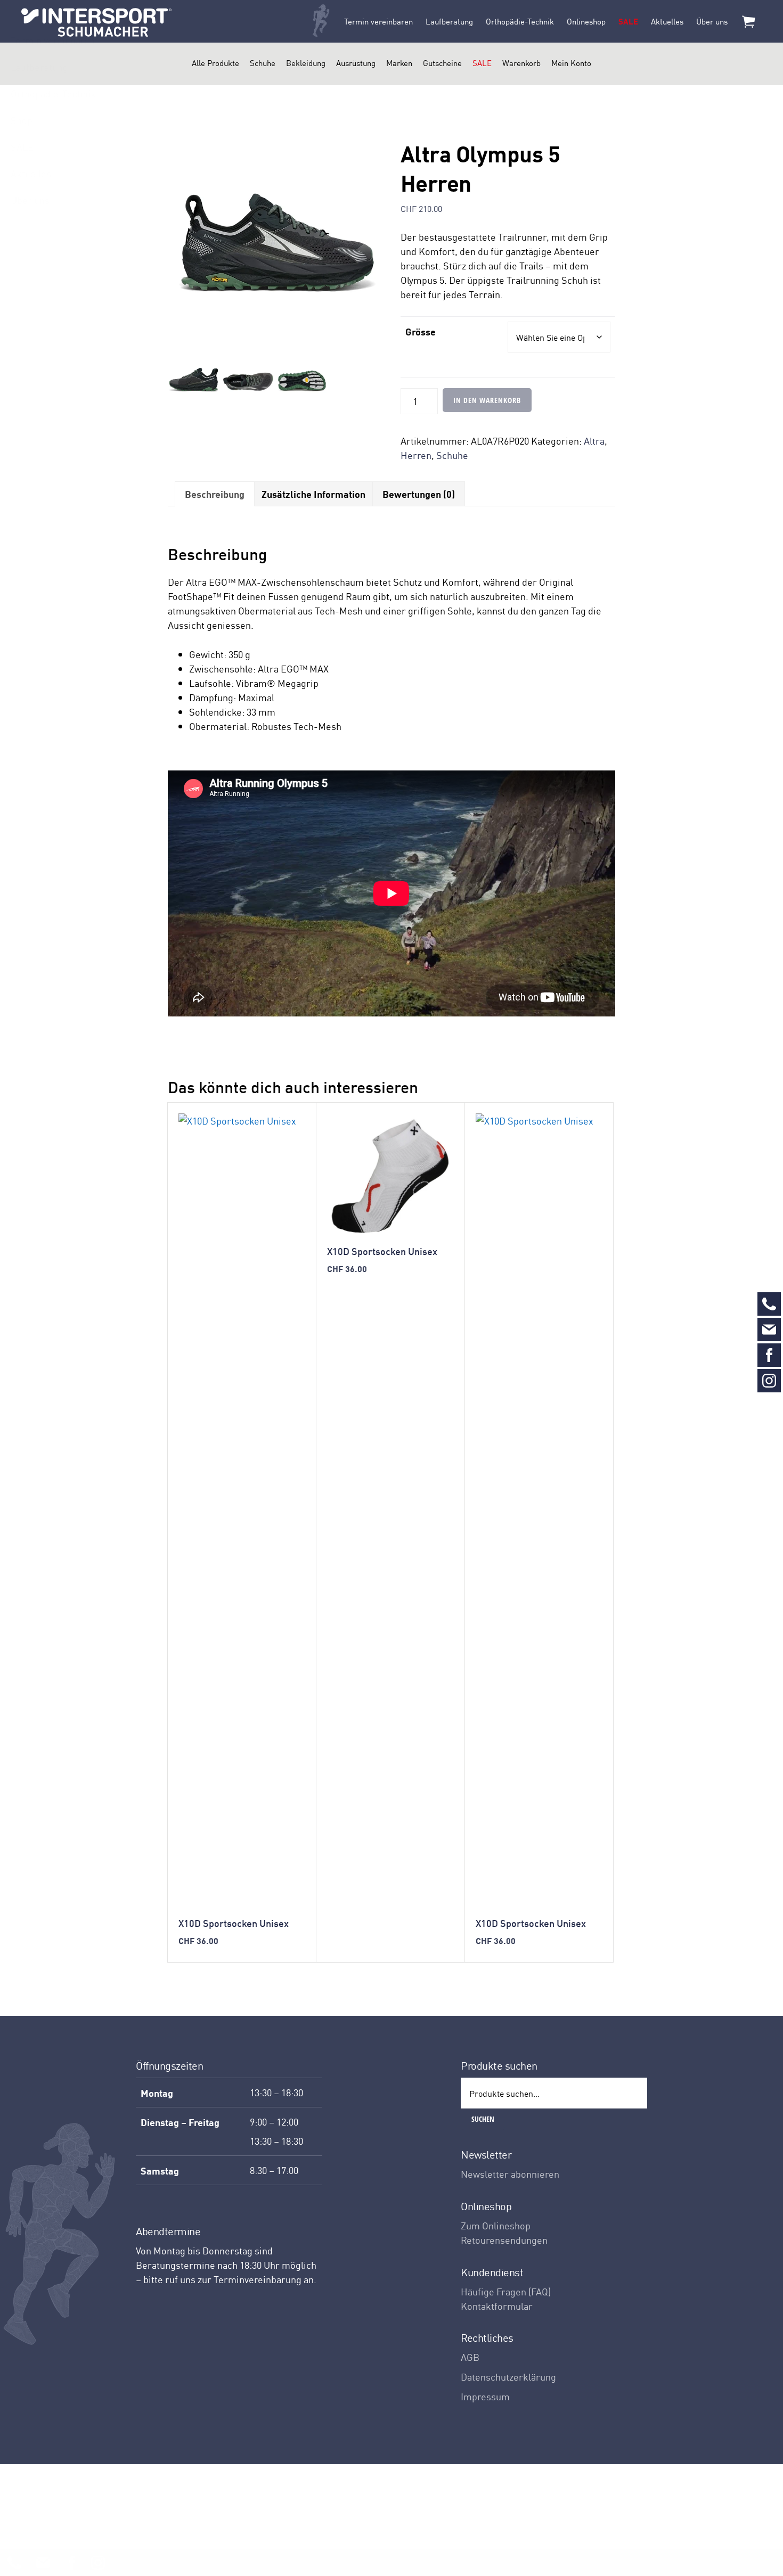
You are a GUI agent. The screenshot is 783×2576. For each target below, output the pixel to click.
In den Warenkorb (487, 400)
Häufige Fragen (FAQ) (506, 2291)
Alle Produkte (215, 63)
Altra (594, 441)
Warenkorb (521, 63)
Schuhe (263, 63)
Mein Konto (571, 63)
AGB (470, 2357)
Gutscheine (442, 63)
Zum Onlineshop (496, 2225)
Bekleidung (306, 63)
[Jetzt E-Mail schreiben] (769, 1330)
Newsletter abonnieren (510, 2174)
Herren (416, 455)
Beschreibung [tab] (215, 494)
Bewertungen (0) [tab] (419, 494)
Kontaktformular (497, 2306)
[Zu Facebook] (769, 1355)
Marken (399, 63)
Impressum (485, 2396)
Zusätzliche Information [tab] (313, 494)
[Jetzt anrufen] (769, 1304)
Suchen (483, 2119)
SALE (482, 63)
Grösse (421, 331)
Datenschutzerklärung (508, 2377)
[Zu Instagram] (769, 1381)
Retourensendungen (504, 2240)
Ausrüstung (356, 63)
